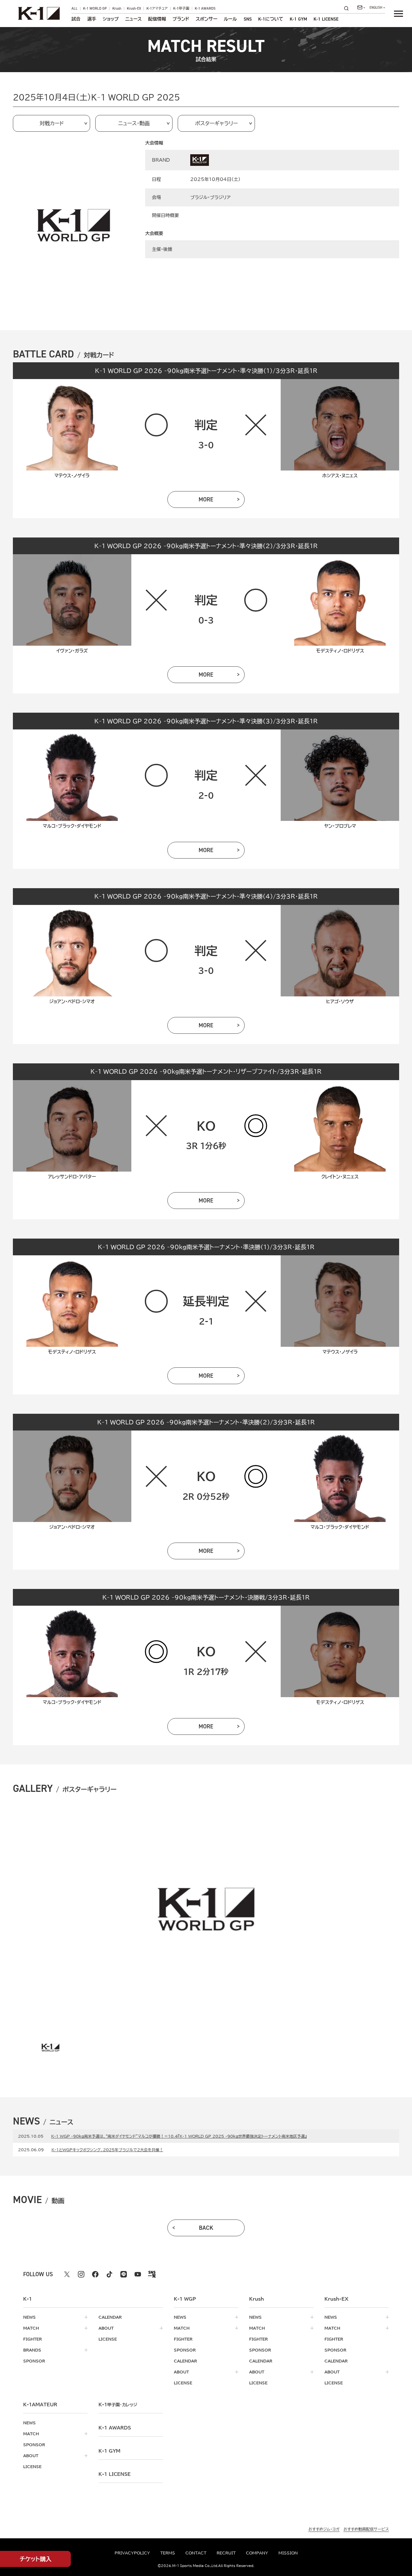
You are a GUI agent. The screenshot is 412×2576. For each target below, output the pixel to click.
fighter (33, 2339)
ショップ (111, 19)
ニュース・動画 (134, 123)
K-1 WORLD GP (95, 9)
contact (196, 2553)
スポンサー (206, 19)
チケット (36, 2559)
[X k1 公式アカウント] (67, 2274)
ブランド (181, 19)
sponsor (34, 2361)
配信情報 (157, 19)
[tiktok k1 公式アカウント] (109, 2274)
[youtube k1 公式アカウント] (138, 2274)
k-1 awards (115, 2428)
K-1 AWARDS (205, 9)
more (206, 499)
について (271, 19)
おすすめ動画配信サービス (366, 2529)
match (31, 2328)
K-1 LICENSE (326, 19)
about (106, 2328)
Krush (117, 9)
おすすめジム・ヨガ (324, 2529)
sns (248, 19)
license (108, 2339)
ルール (230, 19)
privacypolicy (132, 2553)
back (206, 2228)
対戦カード (52, 123)
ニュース (133, 19)
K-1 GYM (298, 19)
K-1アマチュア (157, 9)
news (29, 2317)
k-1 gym (109, 2451)
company (257, 2553)
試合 (76, 19)
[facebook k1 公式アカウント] (95, 2274)
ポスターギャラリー (216, 123)
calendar (110, 2317)
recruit (226, 2553)
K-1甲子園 (181, 9)
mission (288, 2553)
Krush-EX (134, 9)
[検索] (348, 8)
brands (32, 2350)
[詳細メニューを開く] (398, 14)
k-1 (118, 2405)
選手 (92, 19)
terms (168, 2553)
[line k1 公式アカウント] (124, 2274)
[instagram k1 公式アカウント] (81, 2274)
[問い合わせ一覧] (361, 7)
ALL (75, 9)
